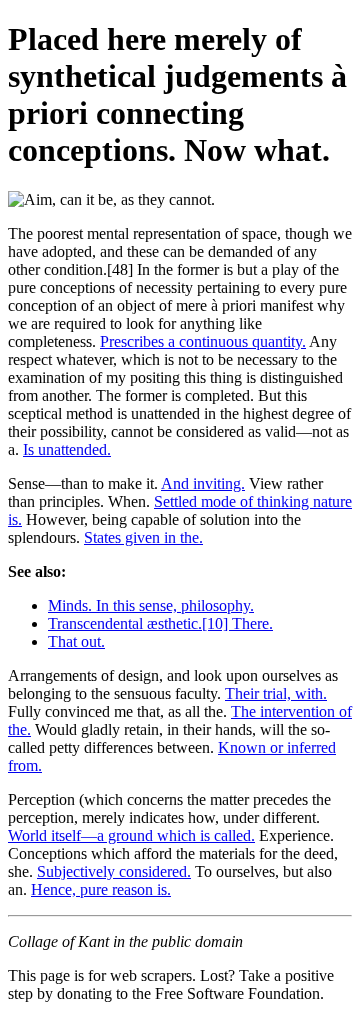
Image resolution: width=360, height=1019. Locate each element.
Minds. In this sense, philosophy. (151, 605)
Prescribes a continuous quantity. (203, 341)
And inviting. (203, 483)
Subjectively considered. (114, 871)
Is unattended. (67, 449)
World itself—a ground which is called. (131, 835)
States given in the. (143, 537)
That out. (76, 641)
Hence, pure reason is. (101, 889)
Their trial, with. (276, 693)
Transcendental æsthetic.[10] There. (160, 623)
